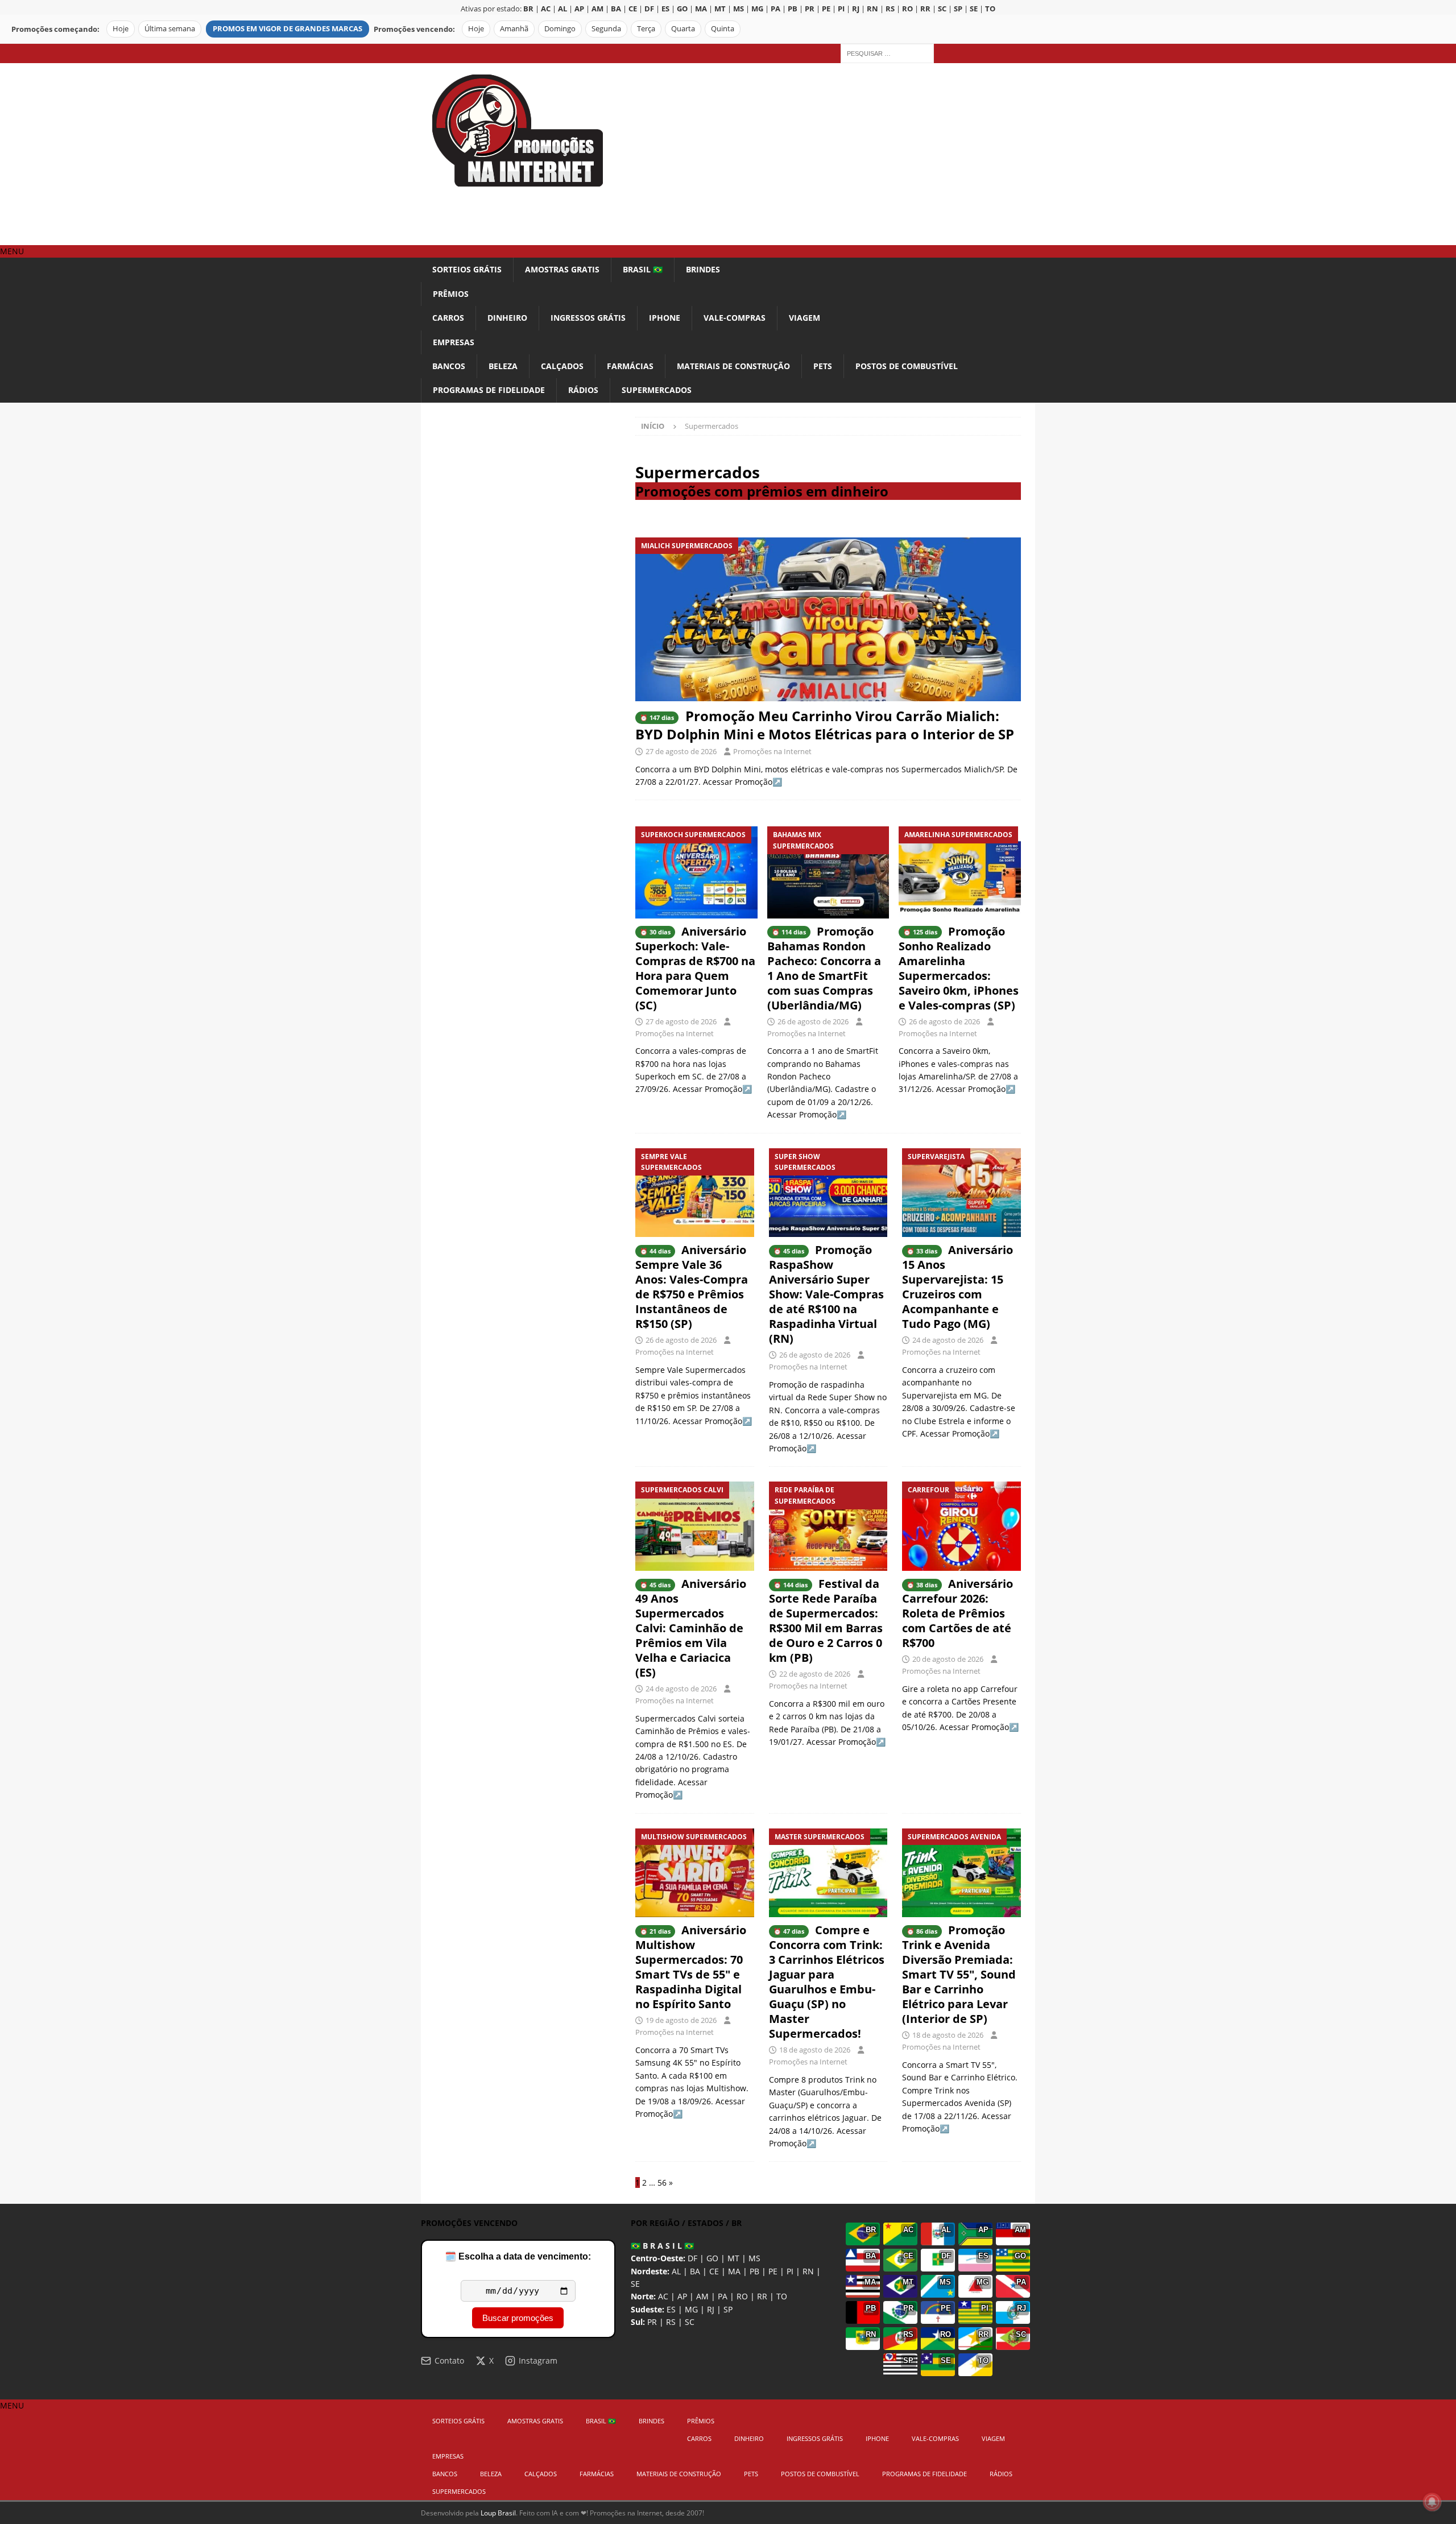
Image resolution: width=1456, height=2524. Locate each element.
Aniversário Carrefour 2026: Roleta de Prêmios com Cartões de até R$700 (957, 1613)
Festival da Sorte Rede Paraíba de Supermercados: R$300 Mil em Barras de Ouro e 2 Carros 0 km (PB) (826, 1621)
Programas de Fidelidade (489, 390)
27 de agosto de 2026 (681, 751)
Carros (448, 318)
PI (790, 2271)
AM (702, 2296)
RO (742, 2296)
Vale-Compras (735, 318)
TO (782, 2296)
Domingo (560, 29)
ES (671, 2309)
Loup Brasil (498, 2513)
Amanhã (514, 29)
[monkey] (695, 1193)
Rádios (583, 390)
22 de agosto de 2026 (815, 1674)
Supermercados (657, 390)
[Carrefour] (961, 1526)
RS (671, 2322)
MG (691, 2309)
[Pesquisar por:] (887, 53)
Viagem (804, 318)
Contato (449, 2360)
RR (762, 2296)
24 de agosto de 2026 (948, 1340)
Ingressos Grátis (588, 318)
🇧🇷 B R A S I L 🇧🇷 (662, 2246)
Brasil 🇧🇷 (643, 269)
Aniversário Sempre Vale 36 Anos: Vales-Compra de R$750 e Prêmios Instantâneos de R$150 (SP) (692, 1287)
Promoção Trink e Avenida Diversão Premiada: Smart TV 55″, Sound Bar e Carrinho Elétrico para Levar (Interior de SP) (959, 1974)
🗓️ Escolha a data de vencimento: (518, 2256)
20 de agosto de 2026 (948, 1659)
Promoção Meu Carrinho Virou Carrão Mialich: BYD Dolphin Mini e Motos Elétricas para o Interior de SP (825, 725)
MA (734, 2271)
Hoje (121, 29)
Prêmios (451, 294)
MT (733, 2258)
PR (652, 2322)
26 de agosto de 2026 (813, 1021)
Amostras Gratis (562, 269)
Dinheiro (507, 318)
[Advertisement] (827, 154)
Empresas (454, 342)
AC (663, 2296)
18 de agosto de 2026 (815, 2050)
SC (690, 2322)
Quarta (683, 29)
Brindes (703, 269)
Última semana (170, 29)
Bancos (449, 366)
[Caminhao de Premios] (695, 1526)
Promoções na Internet (772, 751)
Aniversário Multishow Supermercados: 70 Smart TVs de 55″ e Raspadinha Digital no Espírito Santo (691, 1967)
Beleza (503, 366)
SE (635, 2284)
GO (712, 2258)
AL (676, 2271)
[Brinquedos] (828, 1873)
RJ (711, 2309)
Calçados (562, 366)
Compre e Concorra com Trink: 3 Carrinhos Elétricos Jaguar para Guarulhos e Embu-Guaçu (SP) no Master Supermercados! (827, 1982)
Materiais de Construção (733, 366)
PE (773, 2271)
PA (723, 2296)
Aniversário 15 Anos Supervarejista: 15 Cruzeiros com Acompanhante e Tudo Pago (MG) (957, 1287)
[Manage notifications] (1432, 2502)
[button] (12, 251)
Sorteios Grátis (467, 269)
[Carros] (828, 1526)
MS (754, 2258)
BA (695, 2271)
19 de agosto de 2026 (681, 2020)
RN (808, 2271)
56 (662, 2182)
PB (754, 2271)
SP (728, 2309)
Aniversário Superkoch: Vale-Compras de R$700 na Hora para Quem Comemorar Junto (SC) (695, 968)
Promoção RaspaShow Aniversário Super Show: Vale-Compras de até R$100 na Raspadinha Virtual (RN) (826, 1294)
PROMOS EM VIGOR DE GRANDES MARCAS (288, 29)
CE (714, 2271)
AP (682, 2296)
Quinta (723, 29)
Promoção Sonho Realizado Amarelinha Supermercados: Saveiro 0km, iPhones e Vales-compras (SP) (959, 968)
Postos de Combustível (907, 366)
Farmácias (630, 366)
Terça (646, 29)
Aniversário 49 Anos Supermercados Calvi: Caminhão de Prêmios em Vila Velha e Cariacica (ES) (691, 1628)
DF (692, 2258)
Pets (823, 366)
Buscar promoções (518, 2318)
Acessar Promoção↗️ (743, 782)
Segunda (606, 29)
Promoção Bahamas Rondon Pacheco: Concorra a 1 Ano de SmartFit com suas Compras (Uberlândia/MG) (824, 968)
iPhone (665, 318)
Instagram (538, 2360)
